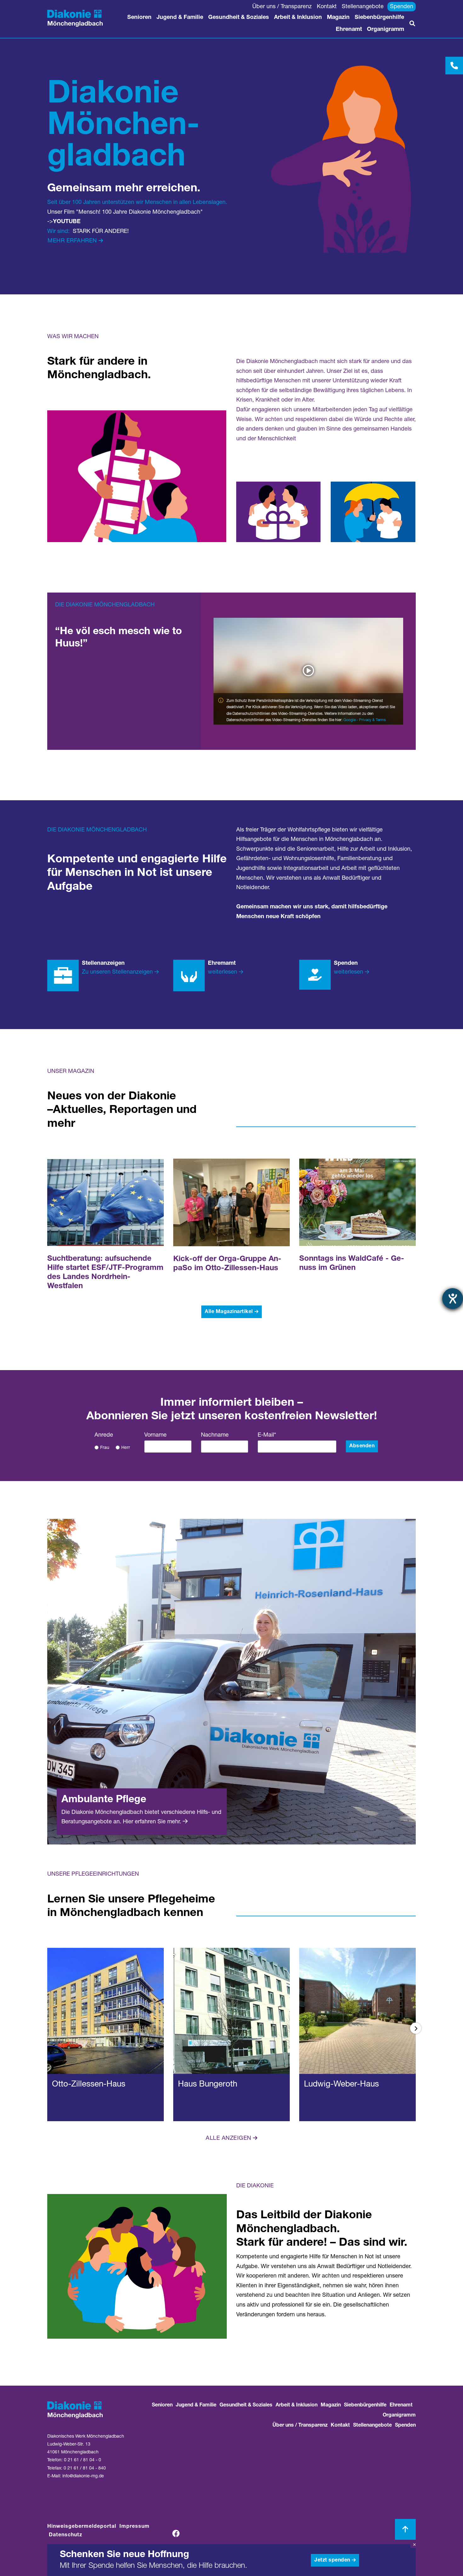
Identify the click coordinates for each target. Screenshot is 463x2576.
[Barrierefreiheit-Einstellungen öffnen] (453, 1299)
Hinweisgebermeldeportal (82, 2527)
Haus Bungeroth (208, 2085)
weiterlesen (223, 972)
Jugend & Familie (180, 18)
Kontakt (327, 7)
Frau (105, 1448)
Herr (126, 1448)
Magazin (338, 18)
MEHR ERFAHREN (72, 241)
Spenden (402, 7)
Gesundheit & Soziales (239, 18)
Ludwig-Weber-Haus (341, 2085)
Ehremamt (222, 964)
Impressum (134, 2527)
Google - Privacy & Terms (365, 720)
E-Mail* (267, 1435)
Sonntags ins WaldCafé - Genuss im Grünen (352, 1264)
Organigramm (386, 30)
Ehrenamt (349, 30)
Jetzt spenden (332, 2561)
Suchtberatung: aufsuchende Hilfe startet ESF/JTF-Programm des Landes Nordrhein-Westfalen (105, 1273)
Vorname (155, 1435)
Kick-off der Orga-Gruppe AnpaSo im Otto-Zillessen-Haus (227, 1264)
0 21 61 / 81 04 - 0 (83, 2460)
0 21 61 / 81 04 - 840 (85, 2469)
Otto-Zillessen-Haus (89, 2085)
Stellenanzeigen (103, 964)
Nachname (215, 1435)
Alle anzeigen (229, 2139)
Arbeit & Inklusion (298, 18)
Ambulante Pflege (104, 1800)
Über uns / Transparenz (282, 7)
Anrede (104, 1435)
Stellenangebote (363, 7)
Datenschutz (66, 2535)
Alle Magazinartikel (229, 1312)
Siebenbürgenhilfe (379, 18)
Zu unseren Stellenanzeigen (117, 972)
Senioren (139, 18)
